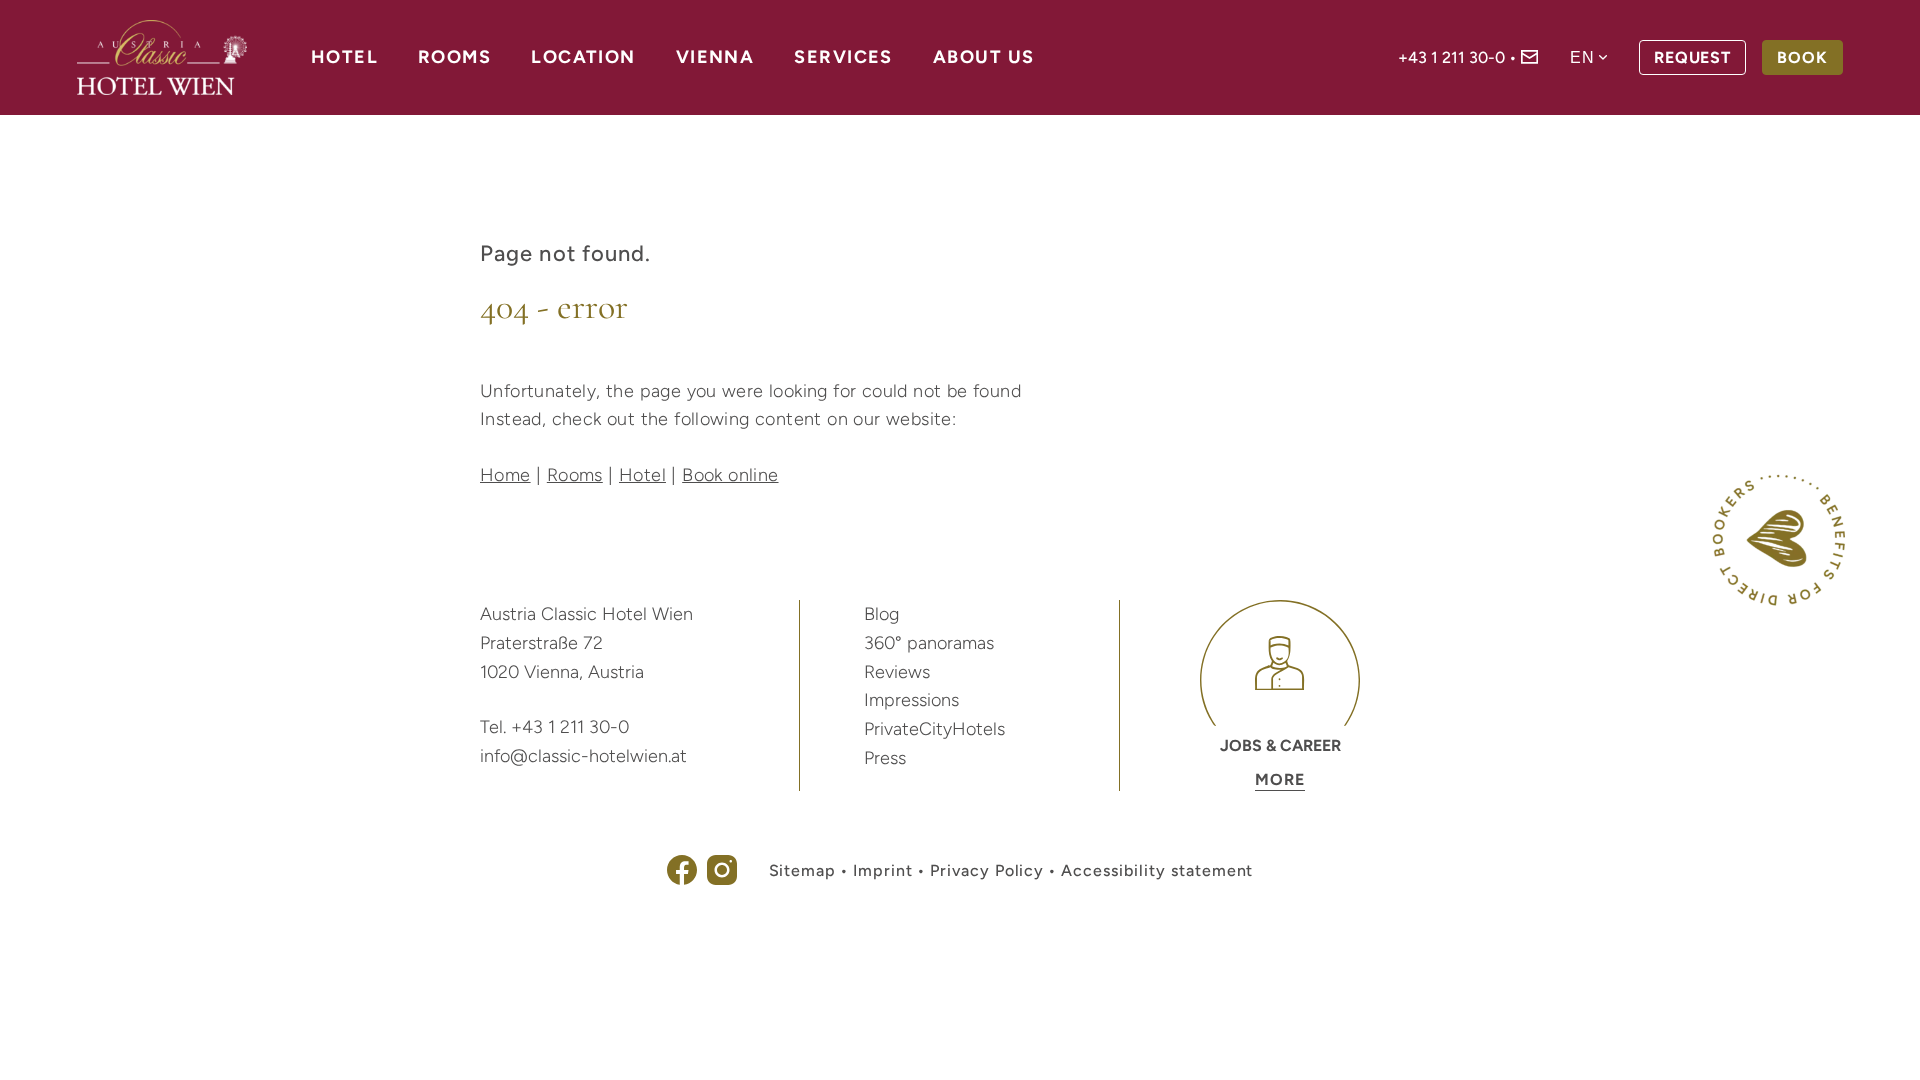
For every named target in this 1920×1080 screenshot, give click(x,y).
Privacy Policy (987, 870)
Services (843, 57)
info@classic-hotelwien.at (583, 756)
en (1582, 57)
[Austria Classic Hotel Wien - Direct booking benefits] (1779, 600)
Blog (881, 614)
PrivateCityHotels (934, 729)
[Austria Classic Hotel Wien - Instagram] (722, 879)
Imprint (883, 870)
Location (583, 57)
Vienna (715, 57)
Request (1693, 57)
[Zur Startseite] (162, 57)
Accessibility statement (1157, 870)
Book (1802, 57)
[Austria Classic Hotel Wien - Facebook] (682, 879)
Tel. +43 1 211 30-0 (554, 727)
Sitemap (803, 870)
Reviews (897, 672)
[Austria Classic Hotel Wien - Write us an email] (1529, 58)
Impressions (911, 700)
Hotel (344, 57)
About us (984, 57)
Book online (730, 475)
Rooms (454, 57)
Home (505, 475)
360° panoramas (929, 643)
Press (885, 758)
